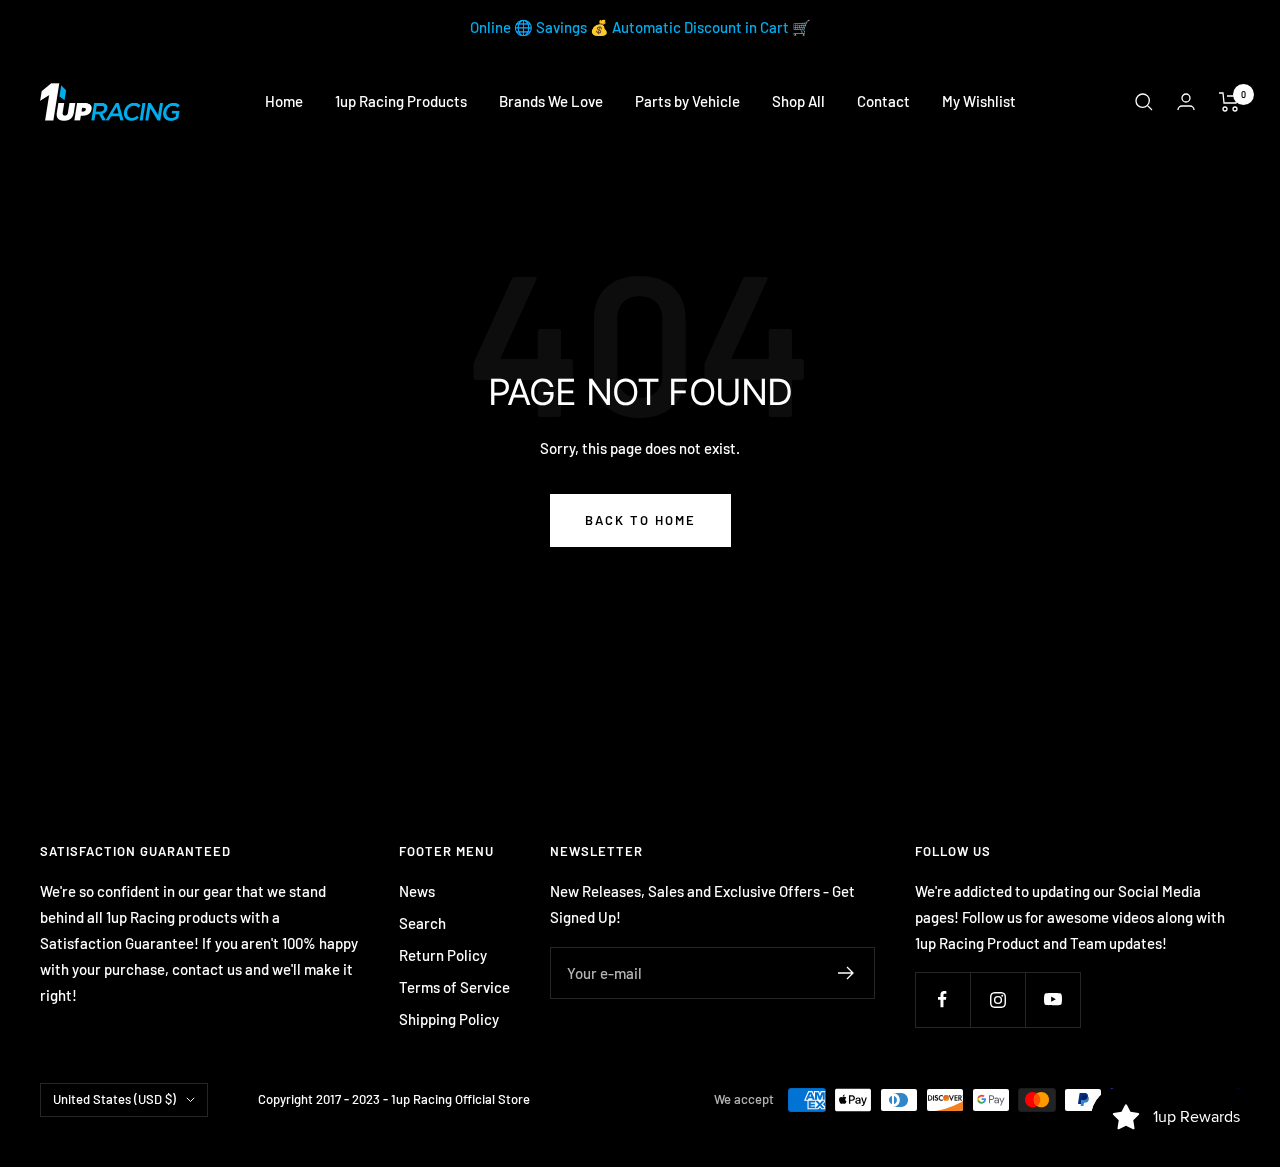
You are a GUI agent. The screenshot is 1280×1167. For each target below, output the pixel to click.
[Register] (846, 973)
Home (284, 101)
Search (422, 923)
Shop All (798, 101)
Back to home (640, 520)
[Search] (1144, 102)
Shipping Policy (449, 1019)
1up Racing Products (401, 101)
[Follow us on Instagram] (997, 999)
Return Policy (443, 955)
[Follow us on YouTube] (1052, 999)
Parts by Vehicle (687, 101)
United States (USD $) (114, 1099)
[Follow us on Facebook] (942, 999)
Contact (883, 101)
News (417, 891)
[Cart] (1229, 102)
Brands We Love (551, 101)
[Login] (1186, 101)
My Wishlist (979, 101)
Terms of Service (454, 987)
